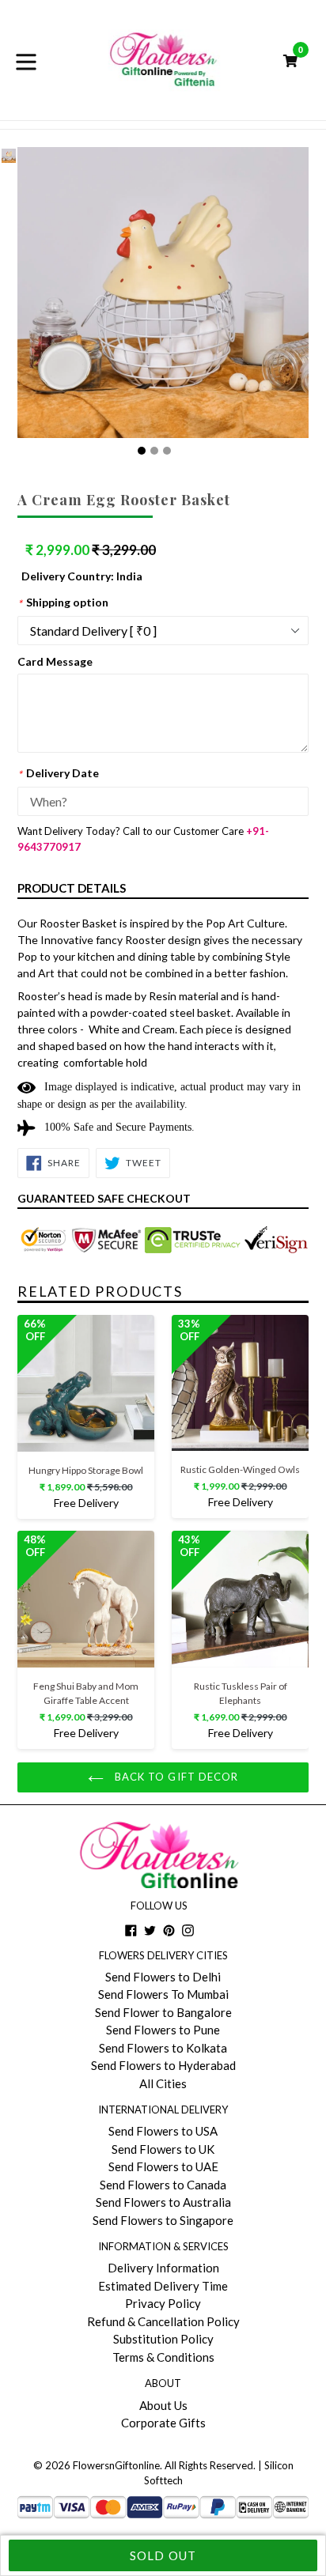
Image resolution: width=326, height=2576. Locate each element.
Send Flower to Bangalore (163, 2012)
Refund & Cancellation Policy (163, 2321)
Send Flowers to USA (163, 2131)
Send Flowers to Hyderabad (163, 2065)
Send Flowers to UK (163, 2149)
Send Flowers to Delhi (163, 1977)
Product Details (72, 888)
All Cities (163, 2083)
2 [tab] (154, 451)
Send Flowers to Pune (163, 2030)
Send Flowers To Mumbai (163, 1994)
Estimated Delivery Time (163, 2286)
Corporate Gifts (163, 2423)
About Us (163, 2405)
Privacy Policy (163, 2303)
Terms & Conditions (163, 2357)
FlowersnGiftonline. (118, 2465)
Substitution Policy (163, 2339)
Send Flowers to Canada (163, 2185)
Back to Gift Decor (175, 1777)
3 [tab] (167, 451)
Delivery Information (163, 2268)
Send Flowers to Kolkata (163, 2048)
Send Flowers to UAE (163, 2166)
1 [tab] (142, 451)
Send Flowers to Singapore (163, 2220)
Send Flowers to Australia (163, 2202)
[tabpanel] (9, 160)
